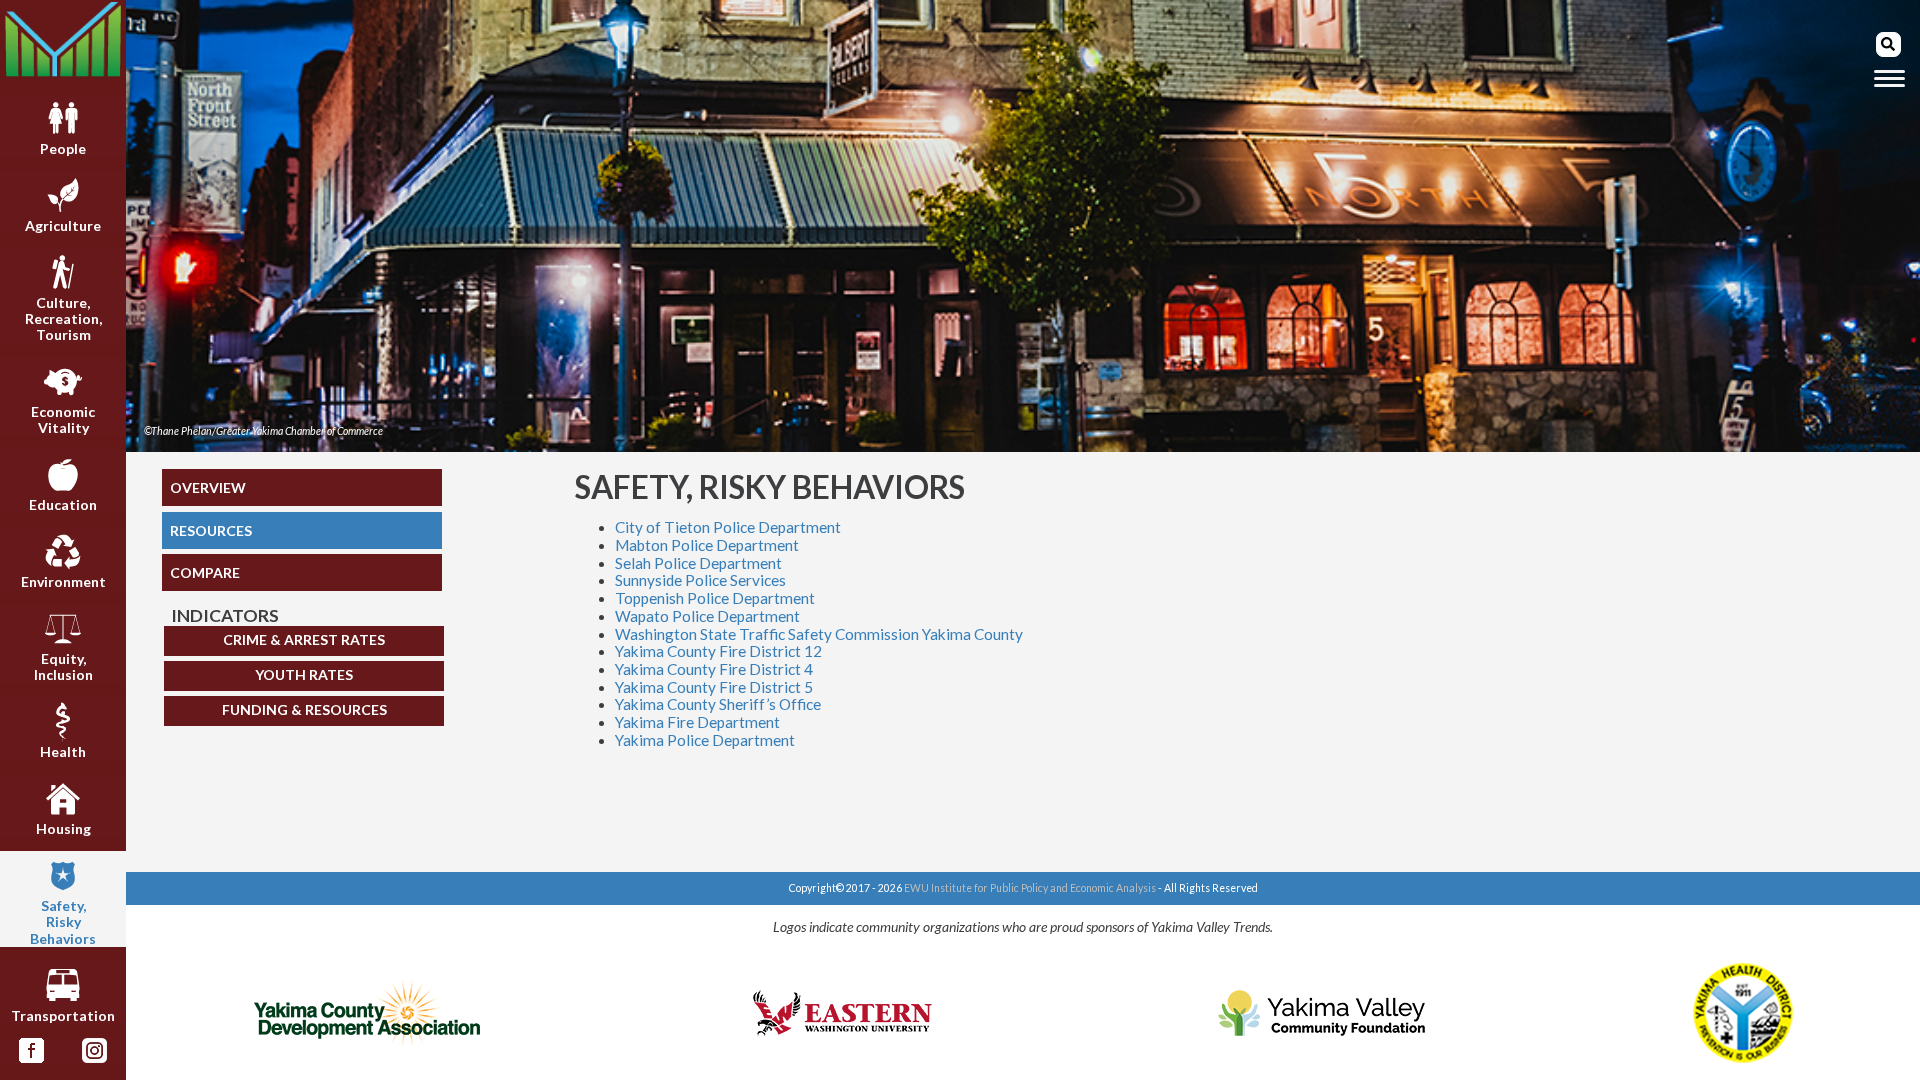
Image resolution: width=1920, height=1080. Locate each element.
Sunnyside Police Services (700, 580)
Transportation (63, 1015)
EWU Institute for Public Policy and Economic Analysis (1030, 888)
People (63, 148)
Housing (63, 828)
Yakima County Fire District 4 (714, 669)
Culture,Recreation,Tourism (63, 318)
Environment (63, 581)
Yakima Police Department (705, 740)
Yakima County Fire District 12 (718, 651)
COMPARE (205, 572)
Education (63, 504)
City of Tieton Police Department (728, 527)
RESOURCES (211, 530)
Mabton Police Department (707, 545)
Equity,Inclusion (63, 666)
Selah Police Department (698, 563)
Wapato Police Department (707, 616)
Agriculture (63, 225)
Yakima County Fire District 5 (714, 687)
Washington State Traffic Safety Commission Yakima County (819, 634)
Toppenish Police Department (715, 598)
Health (63, 751)
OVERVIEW (208, 487)
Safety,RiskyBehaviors (63, 921)
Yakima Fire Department (697, 722)
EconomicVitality (63, 419)
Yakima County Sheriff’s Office (718, 704)
